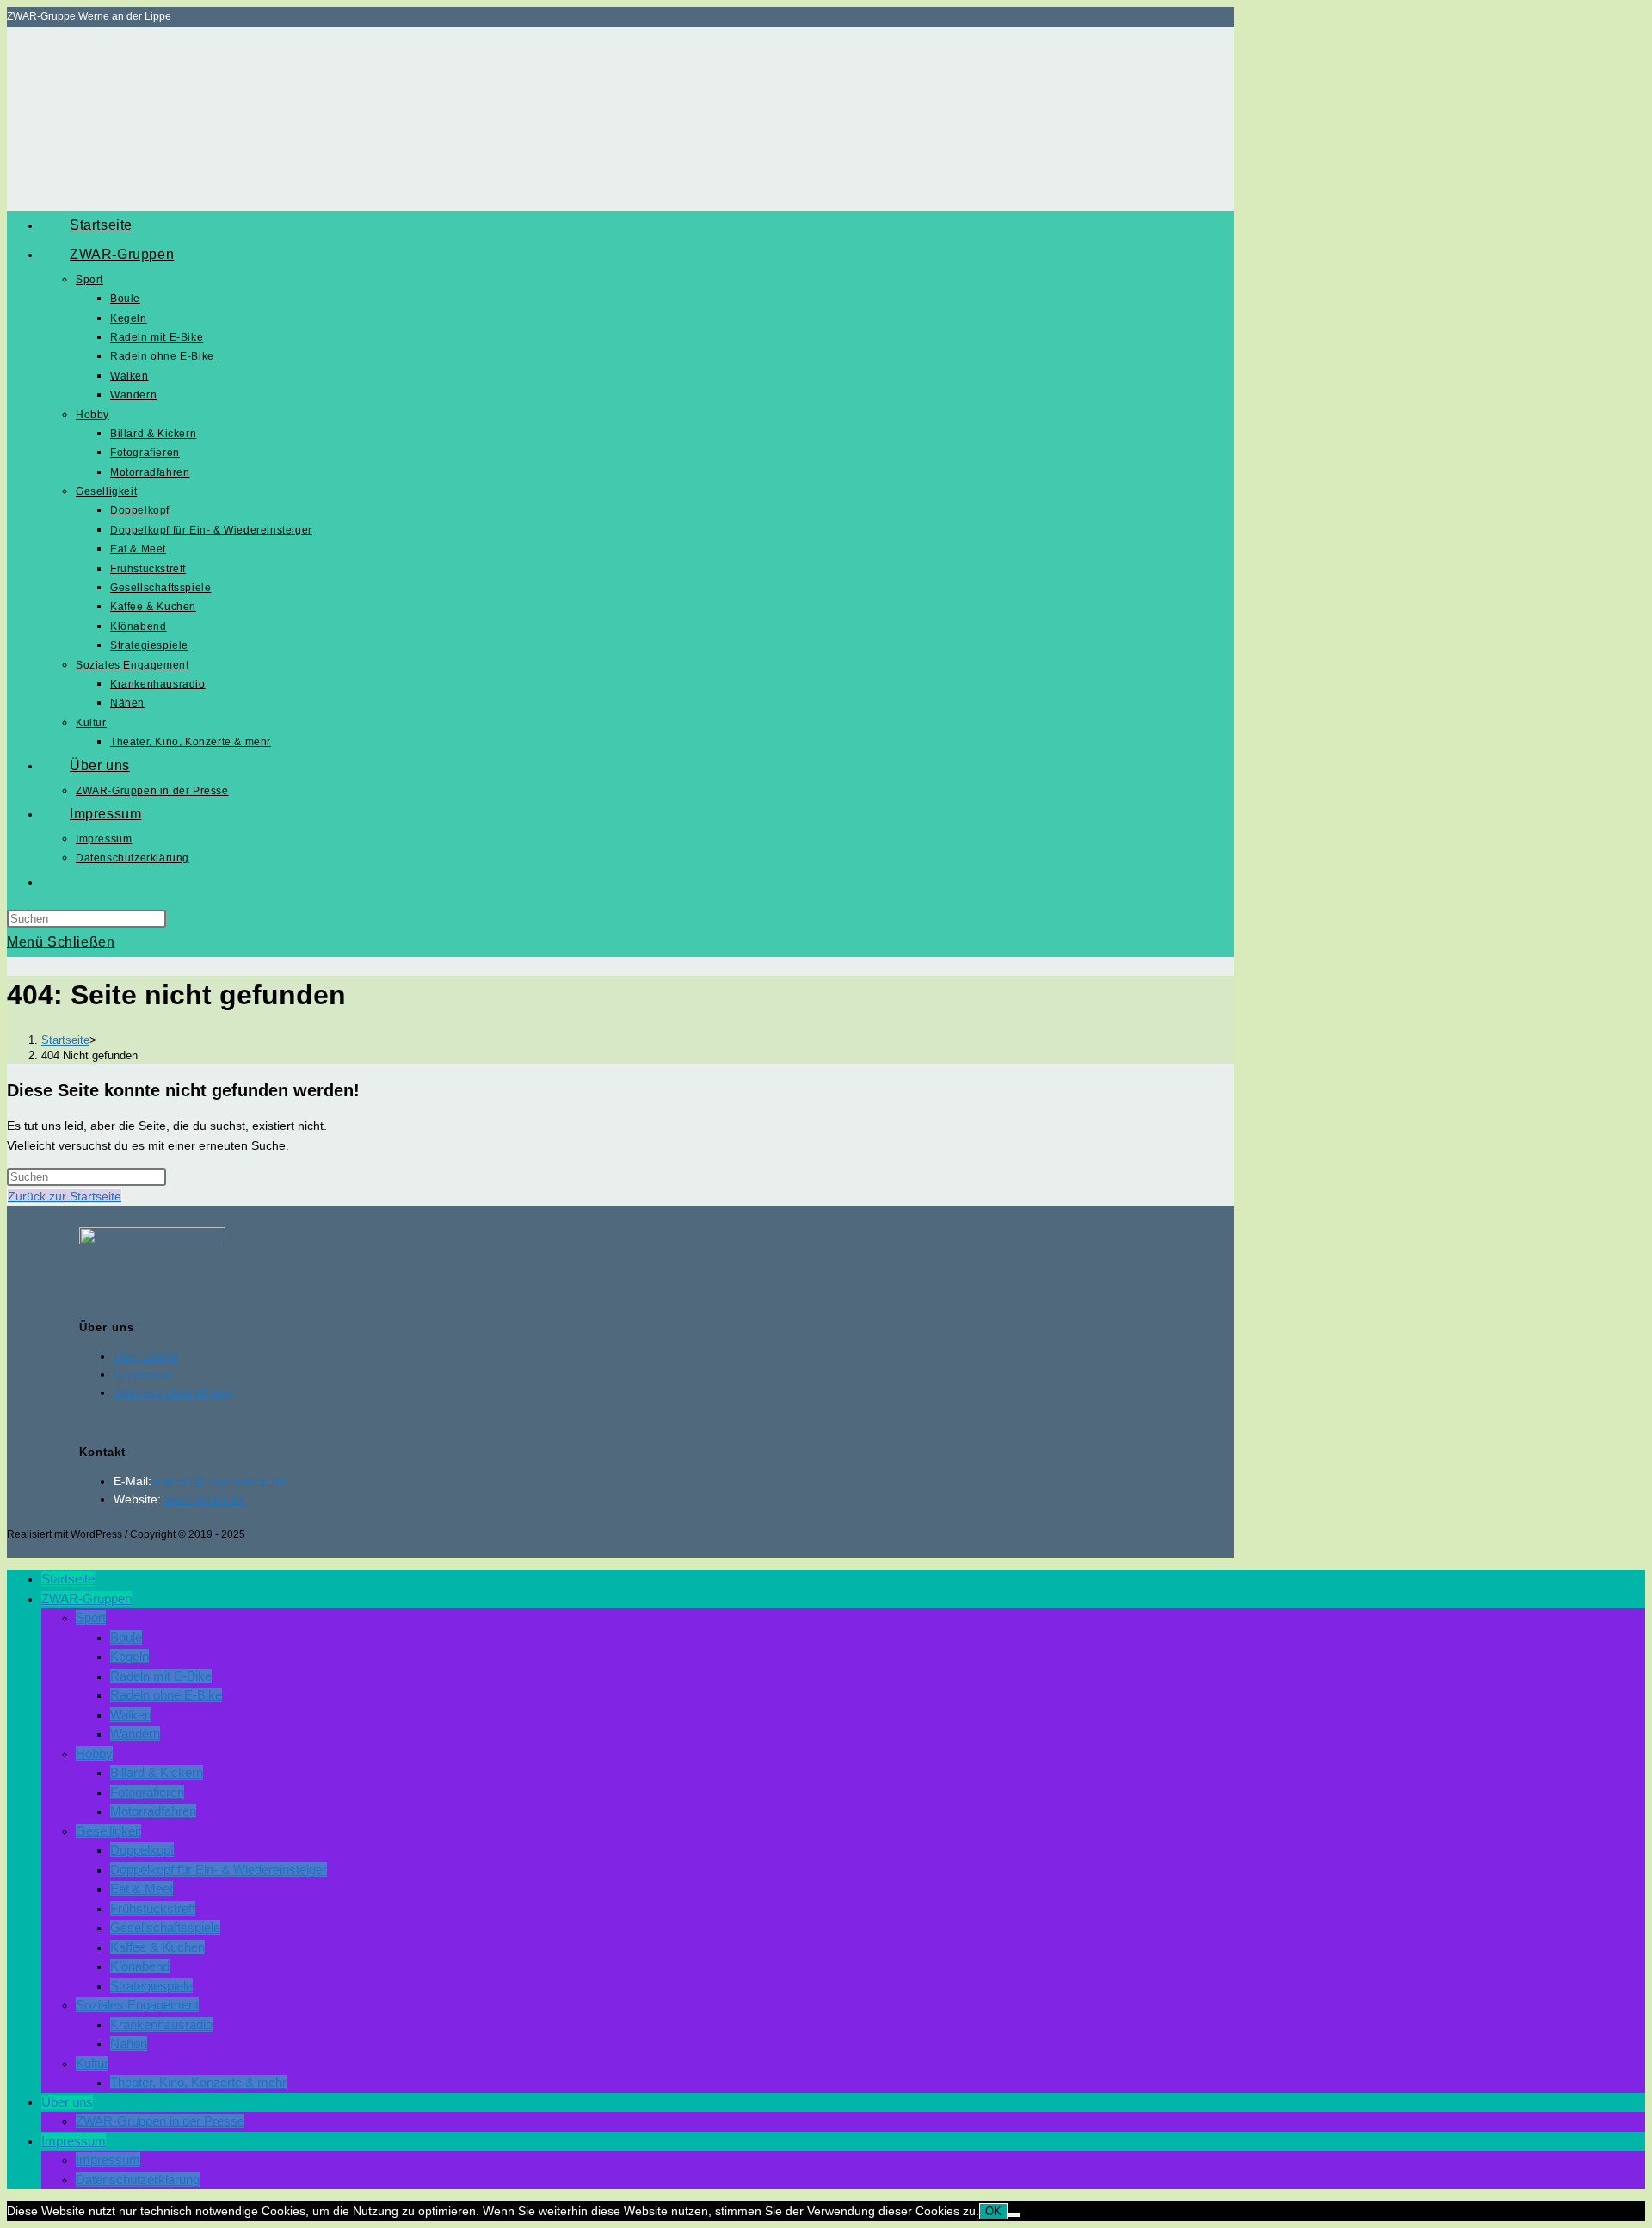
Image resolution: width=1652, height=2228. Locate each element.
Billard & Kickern (157, 1772)
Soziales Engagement (137, 2005)
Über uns (67, 2102)
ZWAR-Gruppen (86, 1598)
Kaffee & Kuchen (157, 1947)
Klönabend (140, 1966)
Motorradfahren (153, 1811)
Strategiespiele (151, 1986)
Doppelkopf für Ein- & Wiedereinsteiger (219, 1870)
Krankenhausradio (161, 2024)
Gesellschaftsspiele (165, 1927)
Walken (131, 1715)
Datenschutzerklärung (173, 1392)
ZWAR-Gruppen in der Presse (160, 2121)
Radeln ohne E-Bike (166, 1695)
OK (993, 2211)
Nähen (129, 2043)
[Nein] (1014, 2215)
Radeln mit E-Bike (161, 1676)
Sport (91, 1617)
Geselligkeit (108, 1831)
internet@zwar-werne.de (219, 1481)
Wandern (135, 1734)
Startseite (68, 1579)
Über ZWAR (146, 1356)
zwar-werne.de (205, 1499)
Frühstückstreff (153, 1908)
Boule (126, 1637)
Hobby (94, 1753)
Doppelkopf (142, 1850)
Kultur (92, 2063)
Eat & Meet (142, 1889)
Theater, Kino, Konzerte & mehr (198, 2082)
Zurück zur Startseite (65, 1196)
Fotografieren (147, 1792)
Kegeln (129, 1656)
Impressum (144, 1374)
